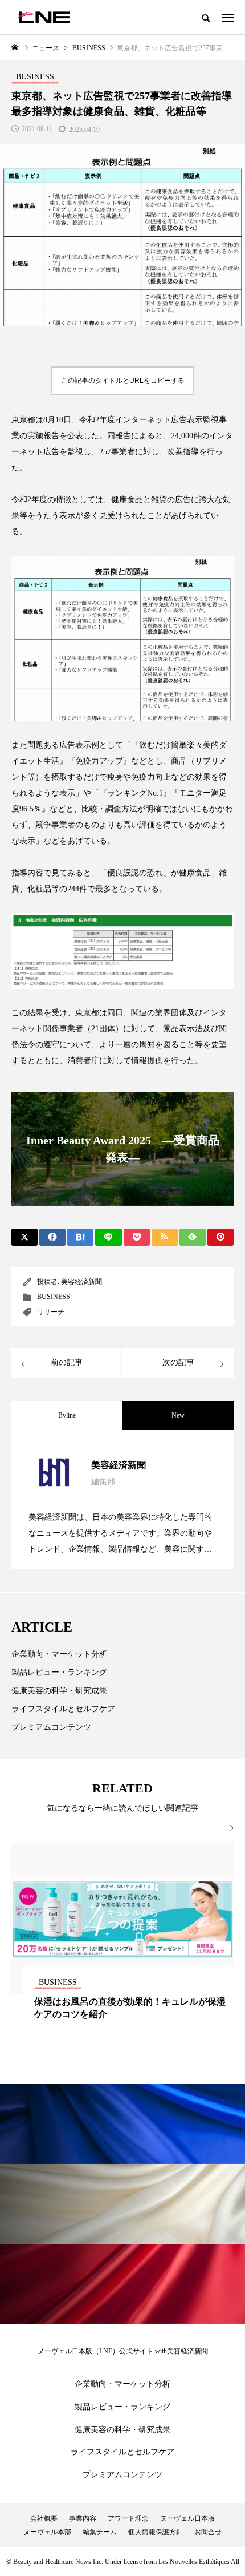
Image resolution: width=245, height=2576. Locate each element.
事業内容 (83, 2518)
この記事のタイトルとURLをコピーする (123, 381)
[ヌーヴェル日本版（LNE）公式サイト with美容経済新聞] (44, 17)
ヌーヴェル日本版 (187, 2518)
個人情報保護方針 (156, 2532)
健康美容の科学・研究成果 (59, 1691)
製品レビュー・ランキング (59, 1672)
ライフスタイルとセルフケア (63, 1709)
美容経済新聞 (81, 1282)
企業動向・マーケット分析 (59, 1654)
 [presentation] (227, 1828)
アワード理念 (128, 2518)
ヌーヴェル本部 (47, 2532)
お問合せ (208, 2532)
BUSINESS (54, 1297)
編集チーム (100, 2532)
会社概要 (44, 2518)
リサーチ (51, 1312)
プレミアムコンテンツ (51, 1727)
